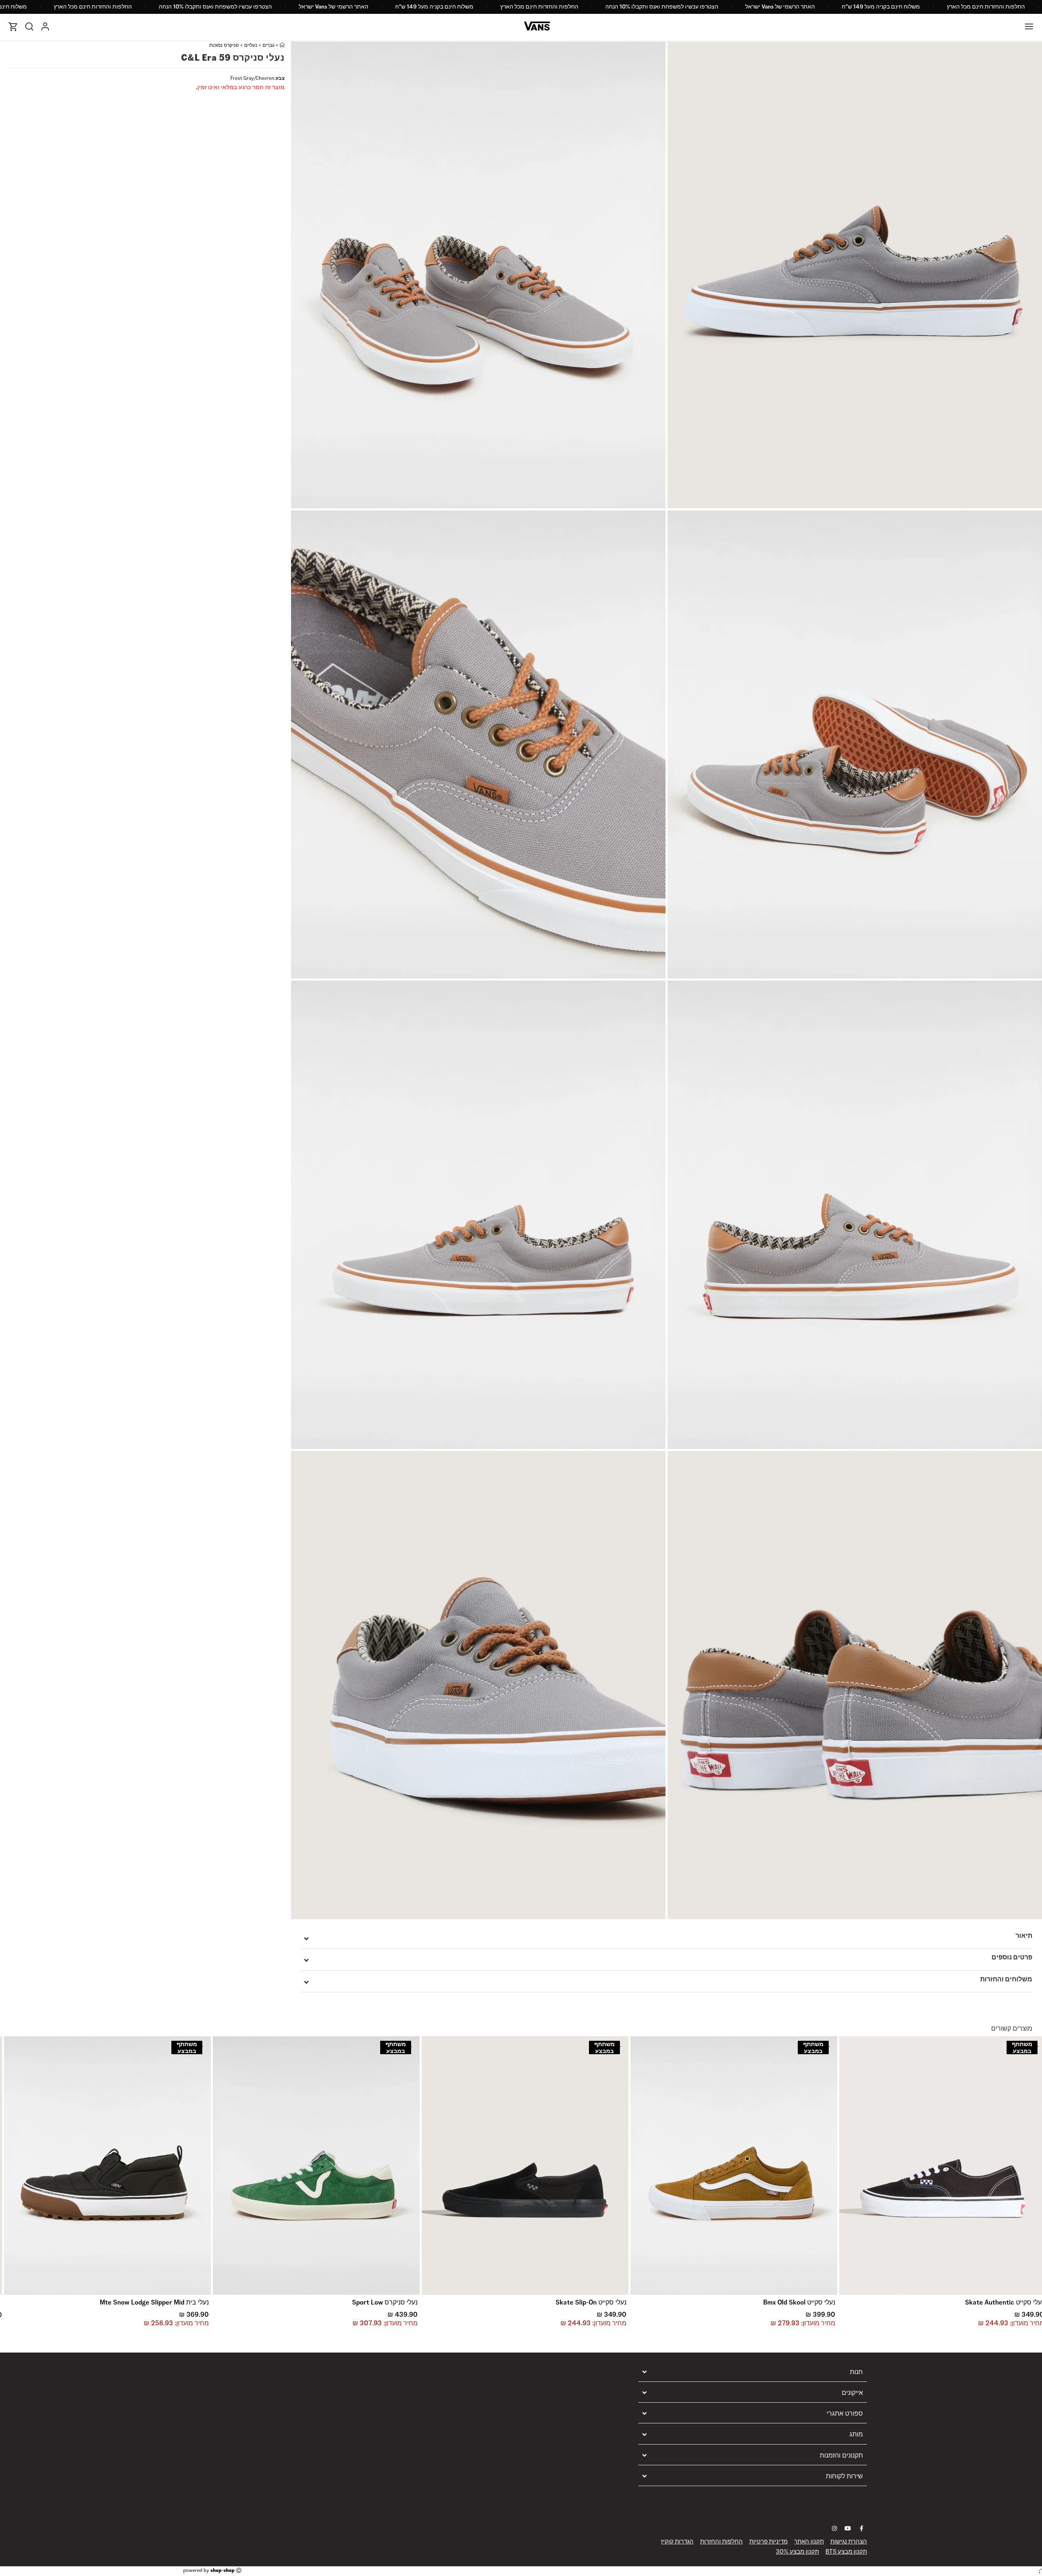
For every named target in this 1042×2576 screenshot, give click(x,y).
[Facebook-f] (861, 2528)
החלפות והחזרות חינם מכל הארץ (986, 7)
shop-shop (222, 2570)
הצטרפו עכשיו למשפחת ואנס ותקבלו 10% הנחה (662, 7)
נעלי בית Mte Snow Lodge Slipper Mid (154, 2302)
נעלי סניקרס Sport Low (385, 2302)
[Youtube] (848, 2528)
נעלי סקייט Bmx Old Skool (799, 2302)
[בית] (282, 45)
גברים (268, 45)
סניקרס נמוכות (224, 45)
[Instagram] (834, 2528)
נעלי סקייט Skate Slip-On (591, 2302)
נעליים (251, 45)
